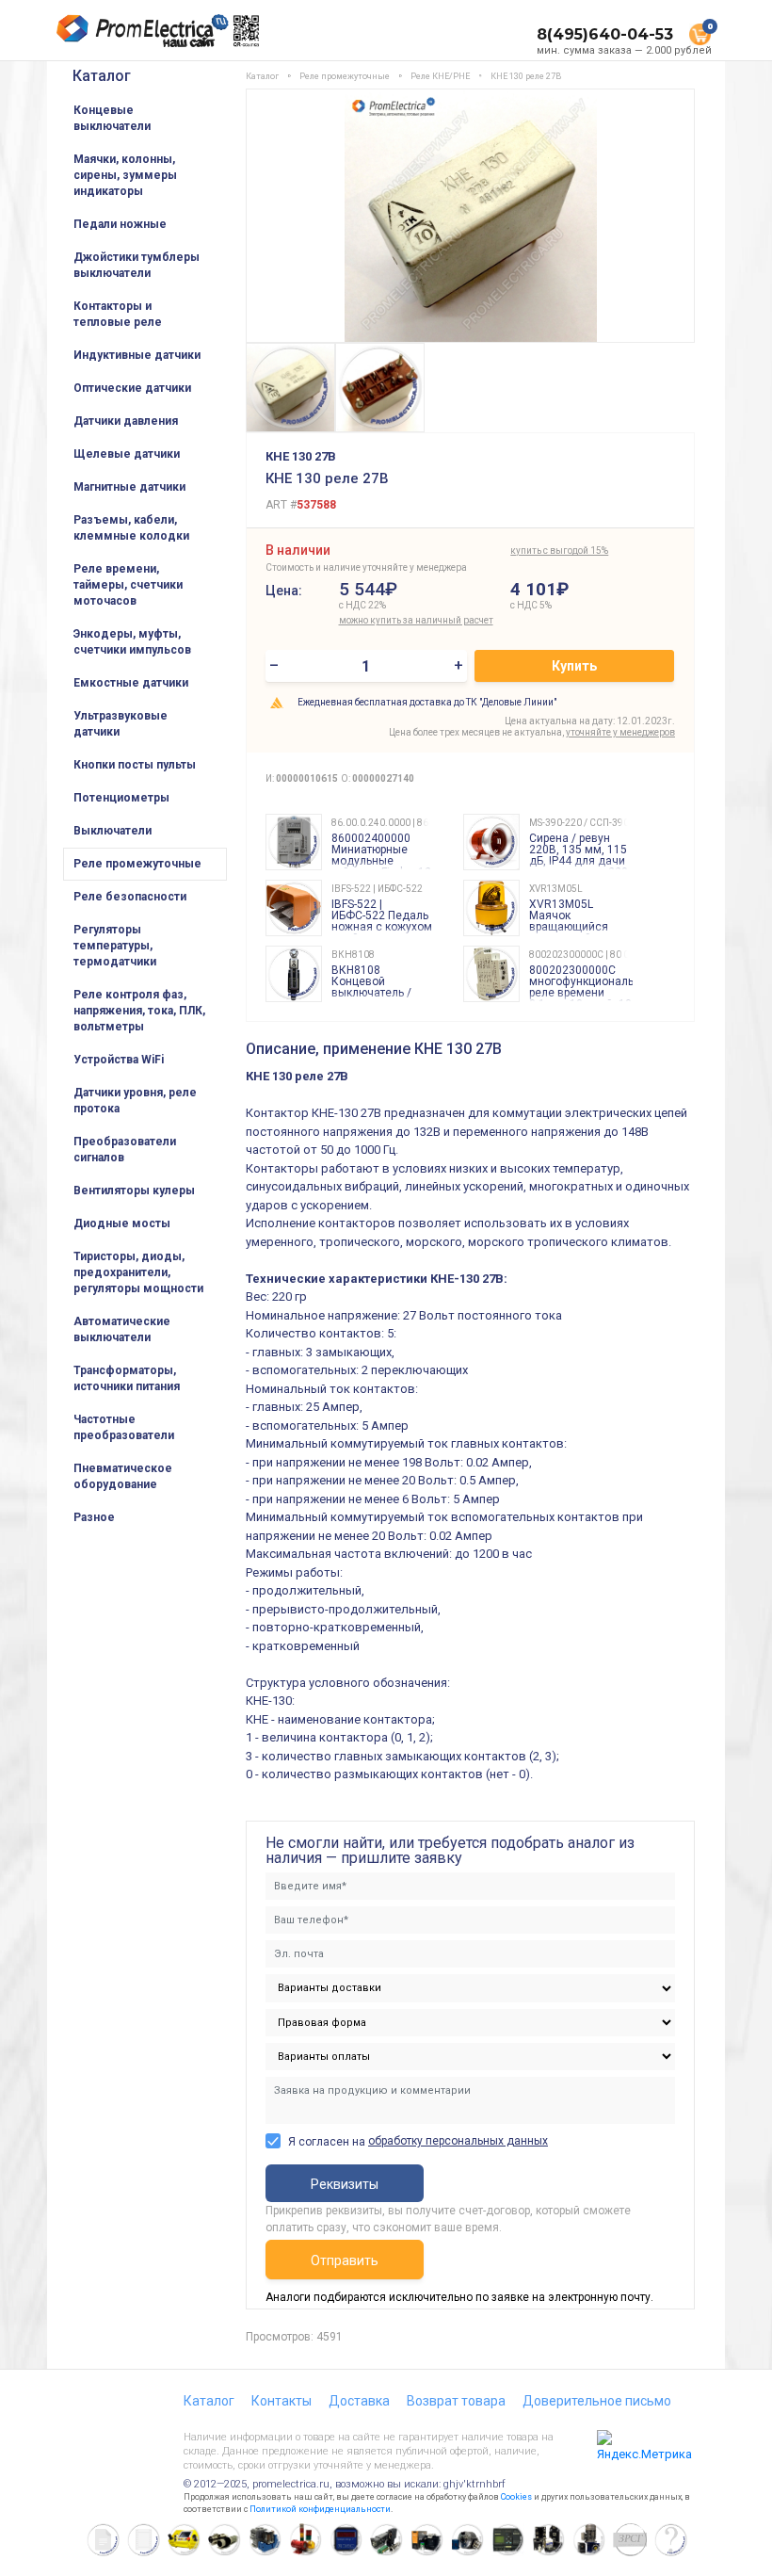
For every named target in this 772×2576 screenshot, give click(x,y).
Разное (94, 1517)
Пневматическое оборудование (123, 1476)
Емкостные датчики (131, 683)
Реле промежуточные (137, 864)
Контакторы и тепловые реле (118, 314)
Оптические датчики (132, 388)
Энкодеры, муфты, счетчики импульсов (132, 642)
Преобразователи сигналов (125, 1150)
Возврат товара (456, 2401)
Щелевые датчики (127, 454)
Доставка (359, 2401)
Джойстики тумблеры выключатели (137, 265)
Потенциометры (121, 798)
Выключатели (113, 831)
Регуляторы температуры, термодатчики (115, 946)
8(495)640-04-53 (605, 34)
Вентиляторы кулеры (134, 1191)
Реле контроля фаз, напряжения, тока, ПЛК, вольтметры (139, 1011)
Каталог (102, 76)
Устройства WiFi (119, 1060)
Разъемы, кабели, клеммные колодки (131, 528)
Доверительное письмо (597, 2401)
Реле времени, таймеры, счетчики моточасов (128, 585)
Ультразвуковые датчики (121, 724)
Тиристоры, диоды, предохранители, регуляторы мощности (138, 1272)
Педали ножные (120, 224)
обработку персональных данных (458, 2141)
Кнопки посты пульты (135, 765)
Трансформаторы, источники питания (127, 1378)
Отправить (345, 2260)
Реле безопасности (130, 897)
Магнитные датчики (129, 487)
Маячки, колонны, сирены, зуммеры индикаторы (125, 175)
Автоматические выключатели (122, 1329)
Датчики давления (126, 421)
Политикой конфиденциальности (320, 2509)
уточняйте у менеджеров (620, 732)
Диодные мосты (122, 1223)
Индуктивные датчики (137, 355)
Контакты (281, 2401)
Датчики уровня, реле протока (135, 1101)
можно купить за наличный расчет (416, 620)
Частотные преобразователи (124, 1427)
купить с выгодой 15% (559, 551)
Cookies (516, 2497)
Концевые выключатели (112, 118)
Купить (574, 666)
